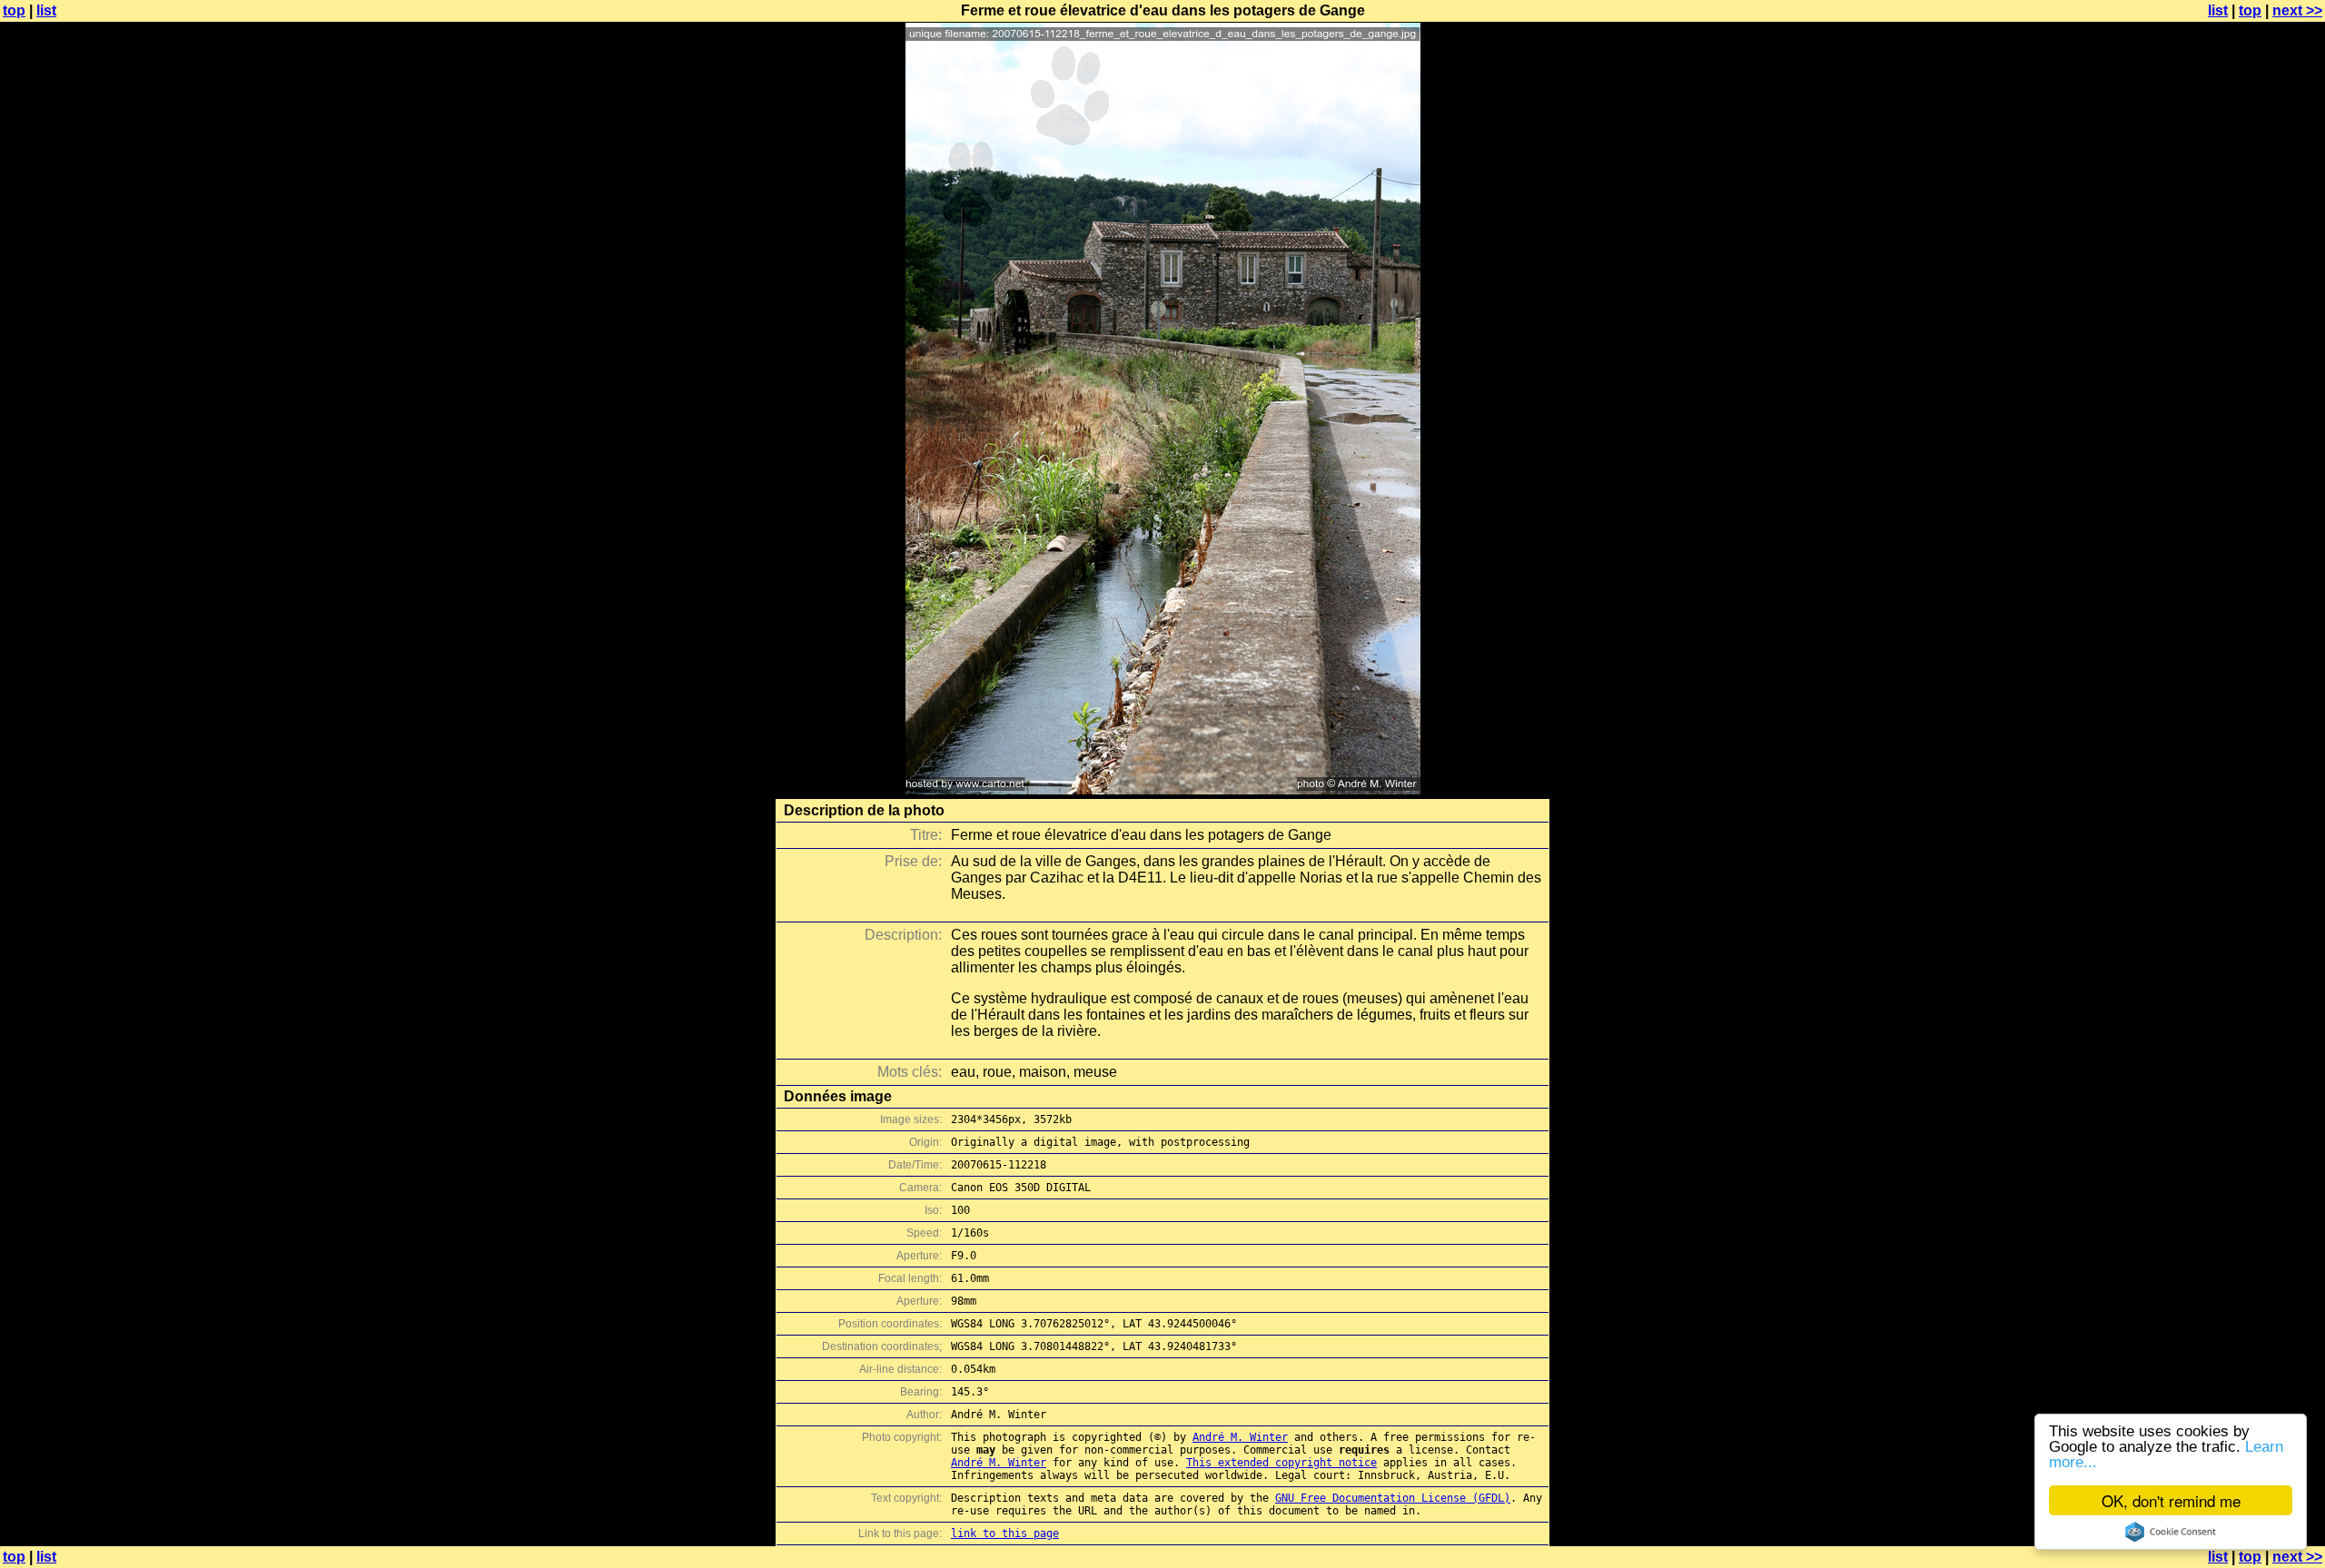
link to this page (1005, 1533)
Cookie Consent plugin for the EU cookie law (2171, 1532)
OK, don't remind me (2171, 1500)
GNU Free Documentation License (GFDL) (1393, 1498)
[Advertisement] (2251, 449)
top (14, 10)
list (46, 10)
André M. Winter (1240, 1437)
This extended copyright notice (1281, 1463)
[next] (1163, 789)
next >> (2297, 10)
